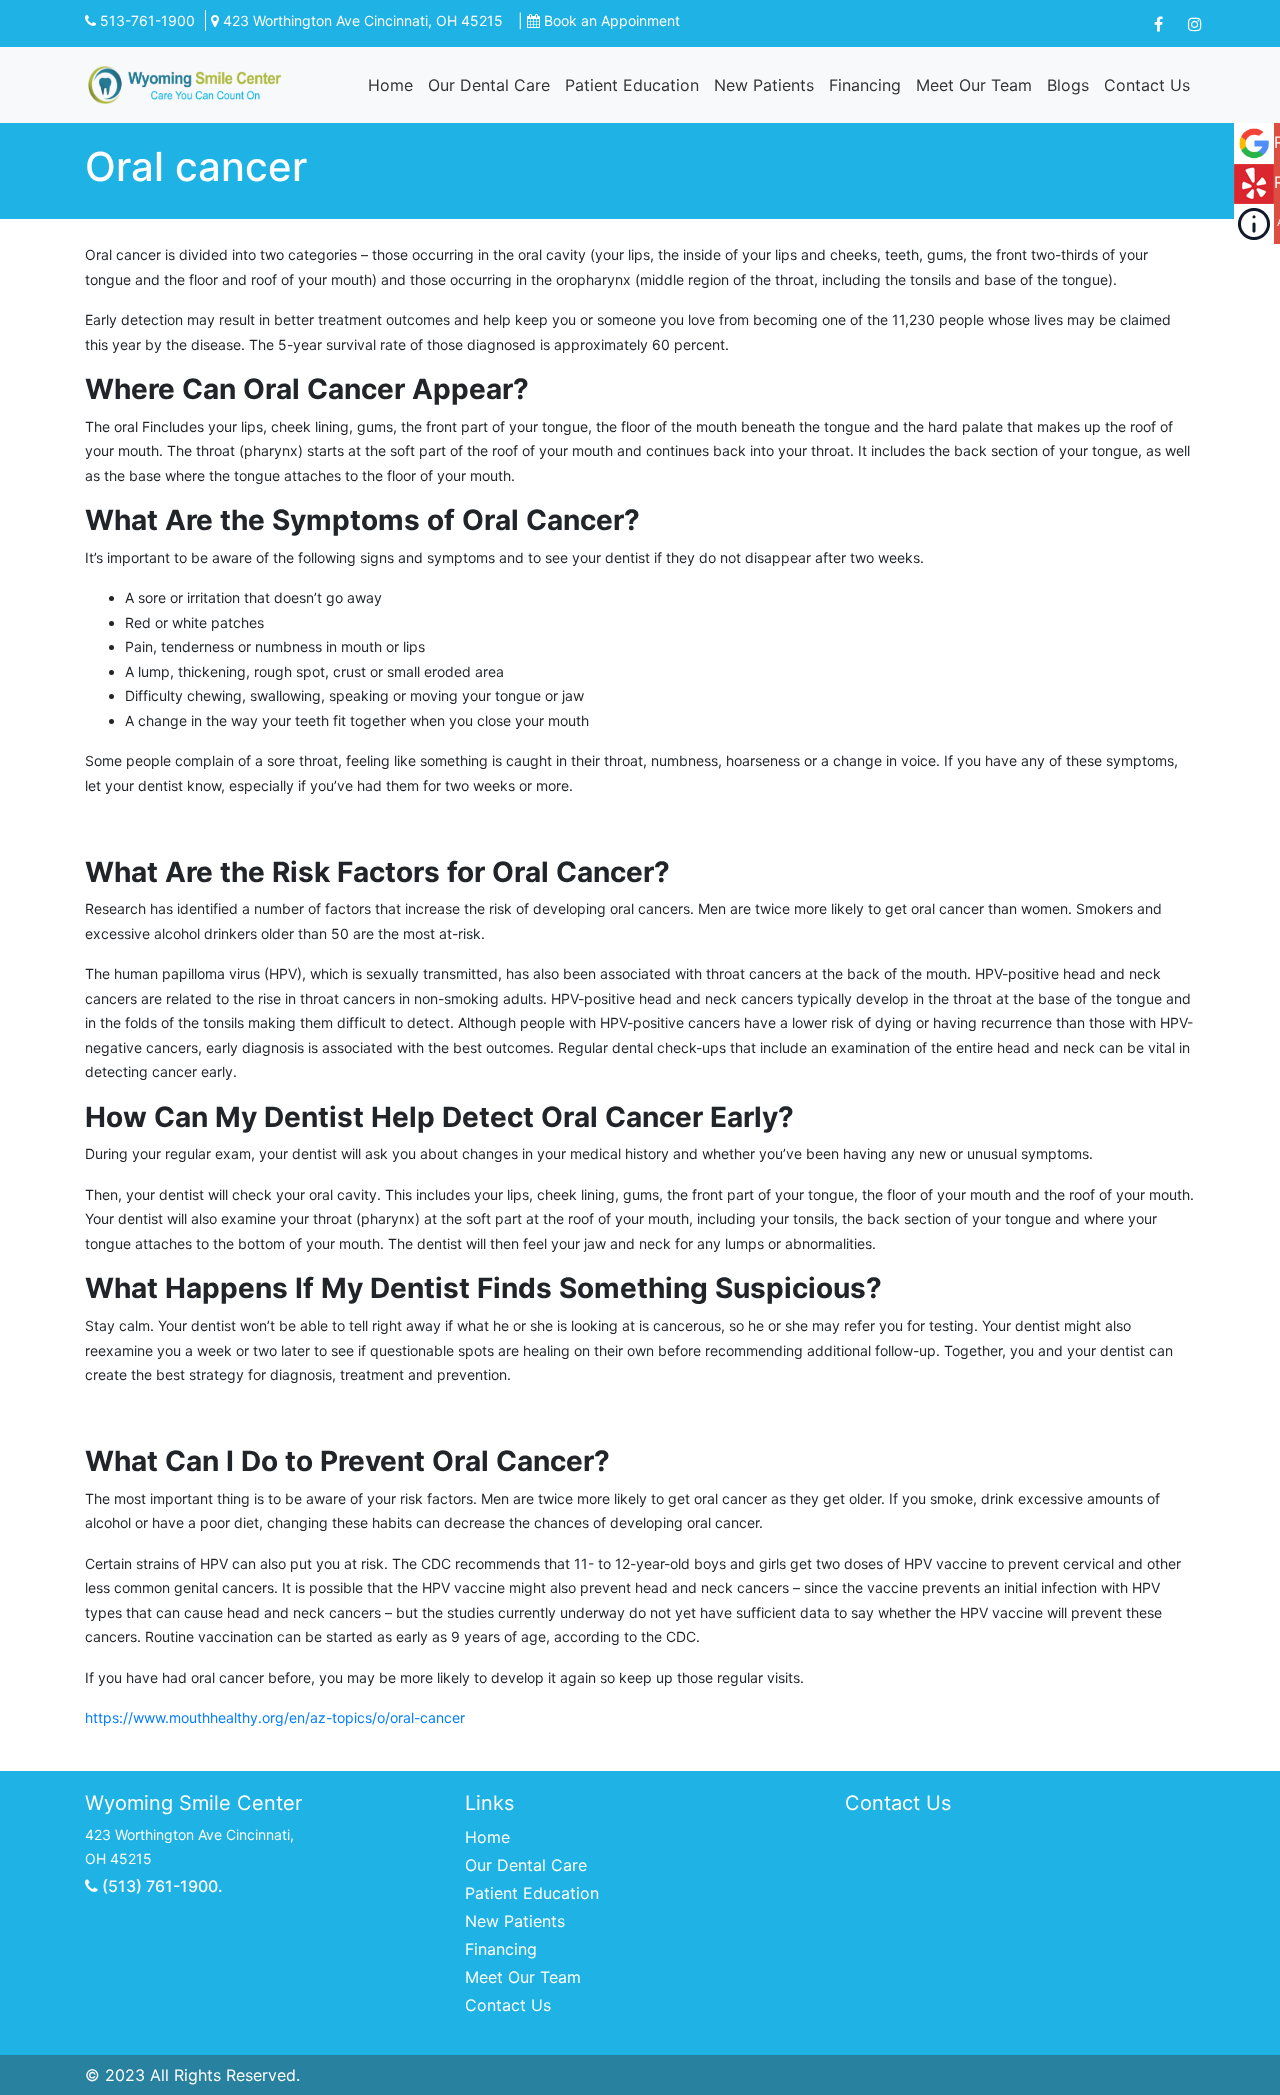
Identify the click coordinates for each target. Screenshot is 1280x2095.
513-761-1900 (145, 20)
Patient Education (632, 85)
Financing (865, 85)
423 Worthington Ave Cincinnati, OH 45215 (361, 20)
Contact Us (1147, 85)
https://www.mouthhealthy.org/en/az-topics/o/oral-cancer (275, 1717)
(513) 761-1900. (160, 1886)
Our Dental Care (489, 85)
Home (390, 85)
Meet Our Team (974, 85)
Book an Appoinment (612, 20)
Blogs (1068, 85)
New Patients (764, 85)
